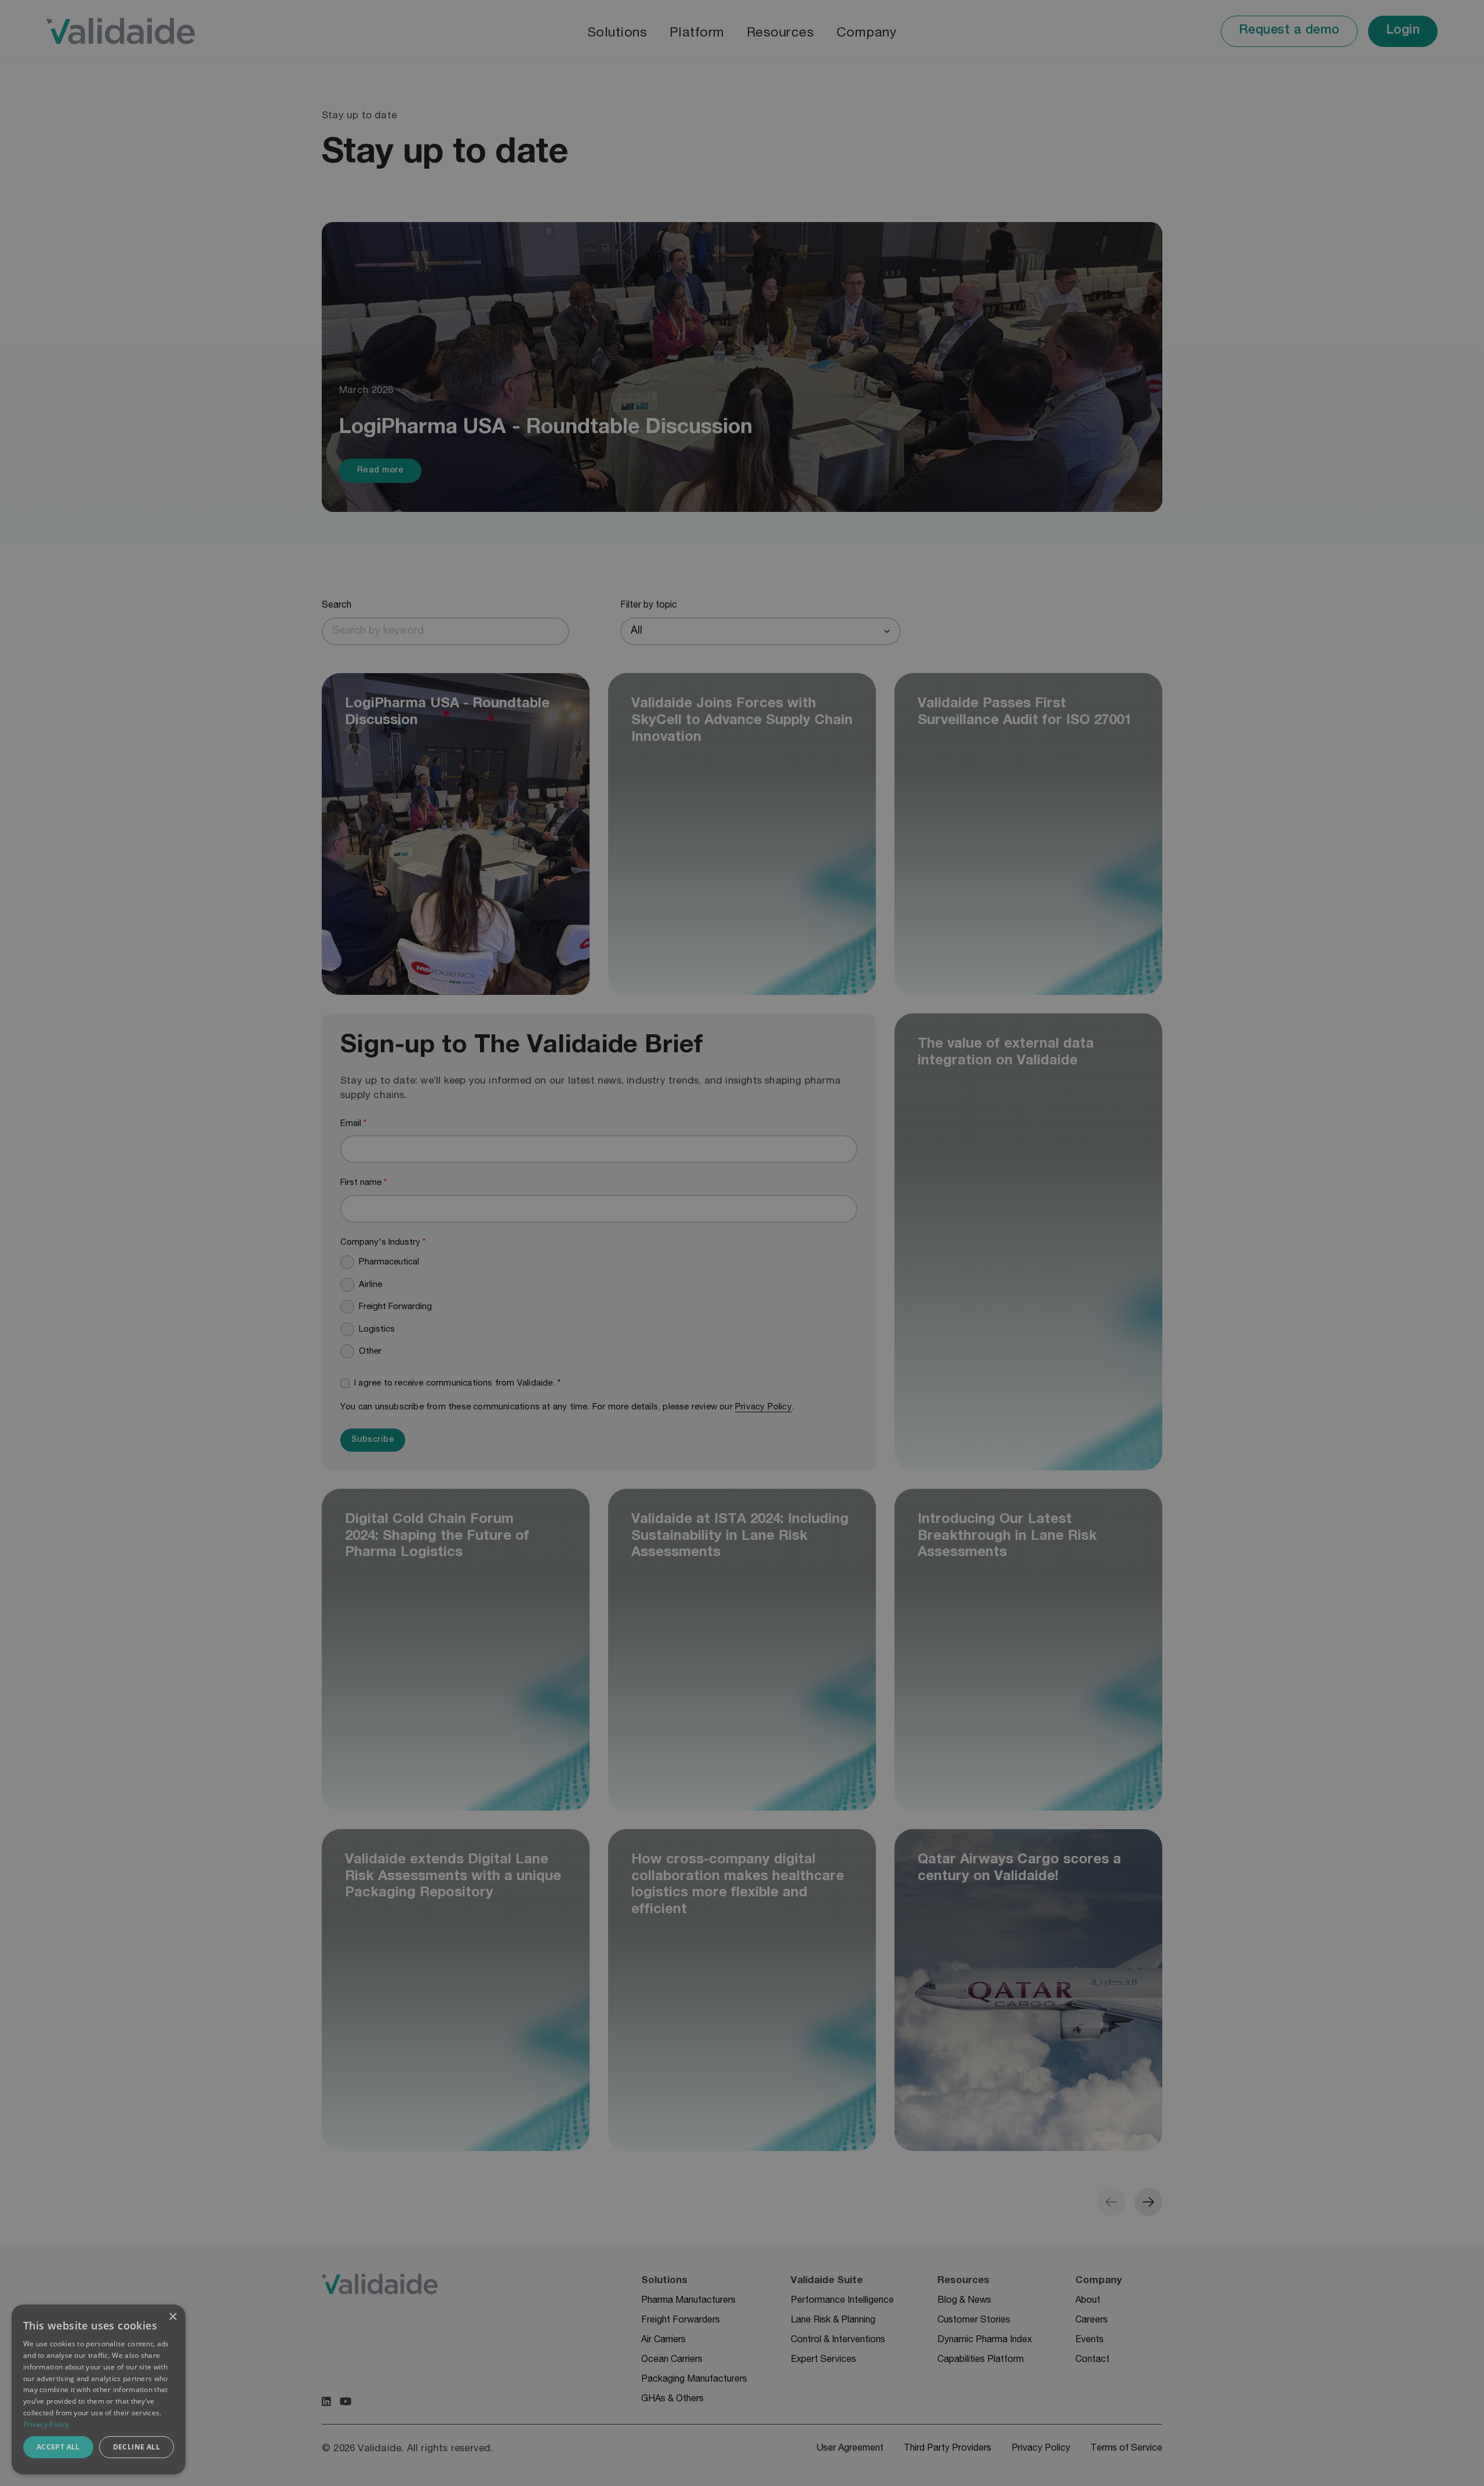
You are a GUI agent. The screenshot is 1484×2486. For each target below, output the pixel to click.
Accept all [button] (58, 2447)
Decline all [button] (137, 2447)
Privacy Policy (46, 2424)
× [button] (172, 2317)
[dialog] (99, 2389)
